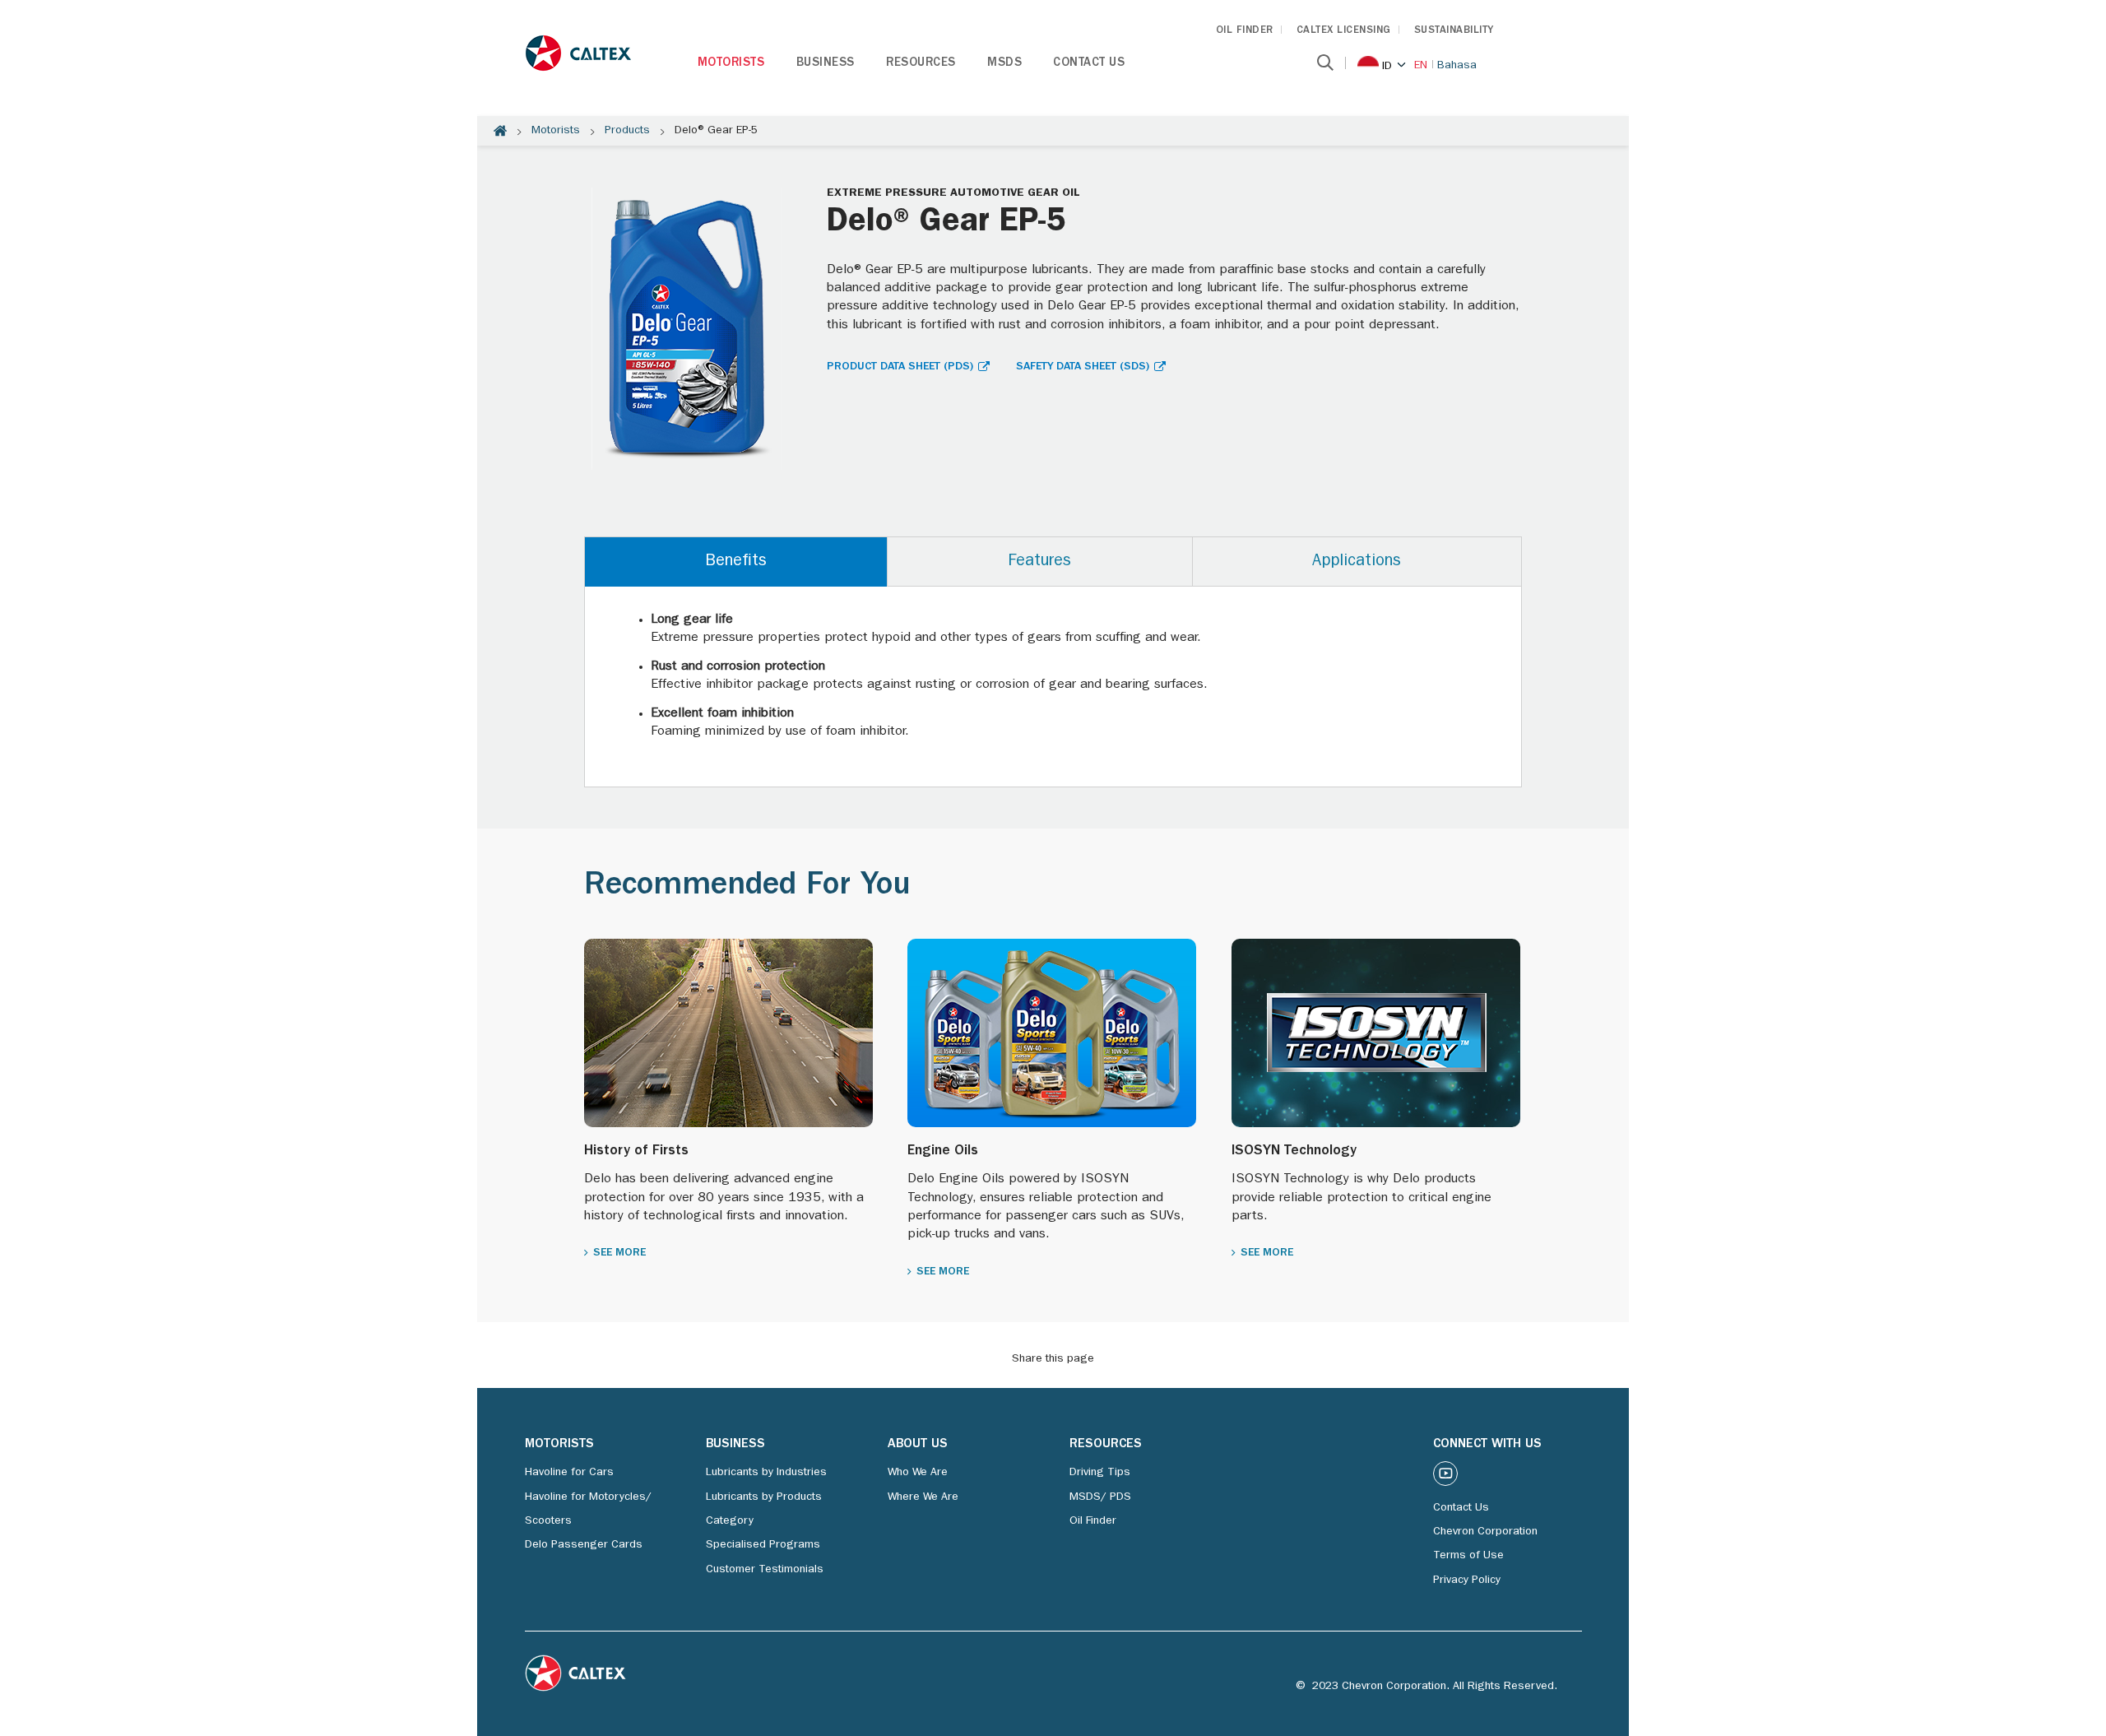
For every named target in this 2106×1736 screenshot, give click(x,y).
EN (1421, 66)
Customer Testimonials (765, 1570)
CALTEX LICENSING (1344, 31)
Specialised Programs (763, 1545)
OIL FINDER (1245, 31)
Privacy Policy (1467, 1581)
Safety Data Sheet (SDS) (1083, 367)
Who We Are (918, 1473)
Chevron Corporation (1485, 1532)
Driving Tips (1100, 1473)
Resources (921, 64)
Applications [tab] (1357, 562)
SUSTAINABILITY (1454, 31)
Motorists (731, 64)
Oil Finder (1093, 1521)
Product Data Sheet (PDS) (900, 367)
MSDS (1004, 64)
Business (826, 64)
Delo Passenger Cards (584, 1545)
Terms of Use (1468, 1556)
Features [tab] (1039, 562)
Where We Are (923, 1497)
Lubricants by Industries (766, 1473)
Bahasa (1457, 66)
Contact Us (1089, 64)
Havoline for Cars (569, 1473)
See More (619, 1253)
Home (500, 131)
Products (627, 131)
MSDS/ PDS (1100, 1497)
